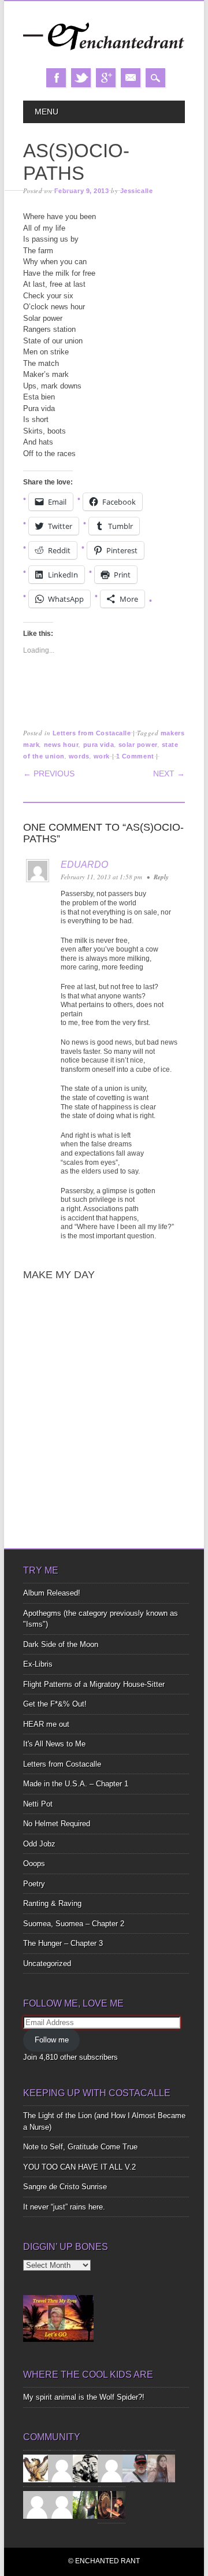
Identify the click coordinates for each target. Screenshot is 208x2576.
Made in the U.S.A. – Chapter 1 (76, 1784)
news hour (62, 745)
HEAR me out (46, 1724)
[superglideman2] (136, 2468)
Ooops (34, 1863)
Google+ (106, 78)
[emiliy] (62, 2504)
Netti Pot (38, 1804)
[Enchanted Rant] (104, 56)
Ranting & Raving (52, 1903)
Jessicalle (137, 191)
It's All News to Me (54, 1744)
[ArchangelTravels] (62, 2468)
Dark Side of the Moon (61, 1644)
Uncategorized (47, 1964)
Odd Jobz (39, 1844)
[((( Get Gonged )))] (112, 2504)
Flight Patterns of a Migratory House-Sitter (94, 1684)
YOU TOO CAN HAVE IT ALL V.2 (79, 2167)
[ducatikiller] (87, 2468)
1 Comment (135, 756)
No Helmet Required (57, 1824)
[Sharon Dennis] (112, 2468)
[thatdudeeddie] (37, 2504)
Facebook (56, 78)
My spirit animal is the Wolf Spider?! (84, 2397)
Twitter (81, 78)
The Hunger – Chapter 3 (63, 1943)
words (79, 756)
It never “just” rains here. (64, 2207)
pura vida (99, 745)
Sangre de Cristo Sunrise (65, 2187)
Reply (161, 877)
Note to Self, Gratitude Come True (80, 2147)
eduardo (84, 865)
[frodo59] (37, 2468)
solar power (138, 745)
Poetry (34, 1884)
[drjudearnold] (161, 2468)
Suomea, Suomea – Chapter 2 (74, 1924)
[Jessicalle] (87, 2504)
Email (131, 78)
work (102, 756)
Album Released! (52, 1593)
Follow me (52, 2040)
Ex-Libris (38, 1664)
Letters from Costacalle (92, 733)
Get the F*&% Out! (55, 1704)
